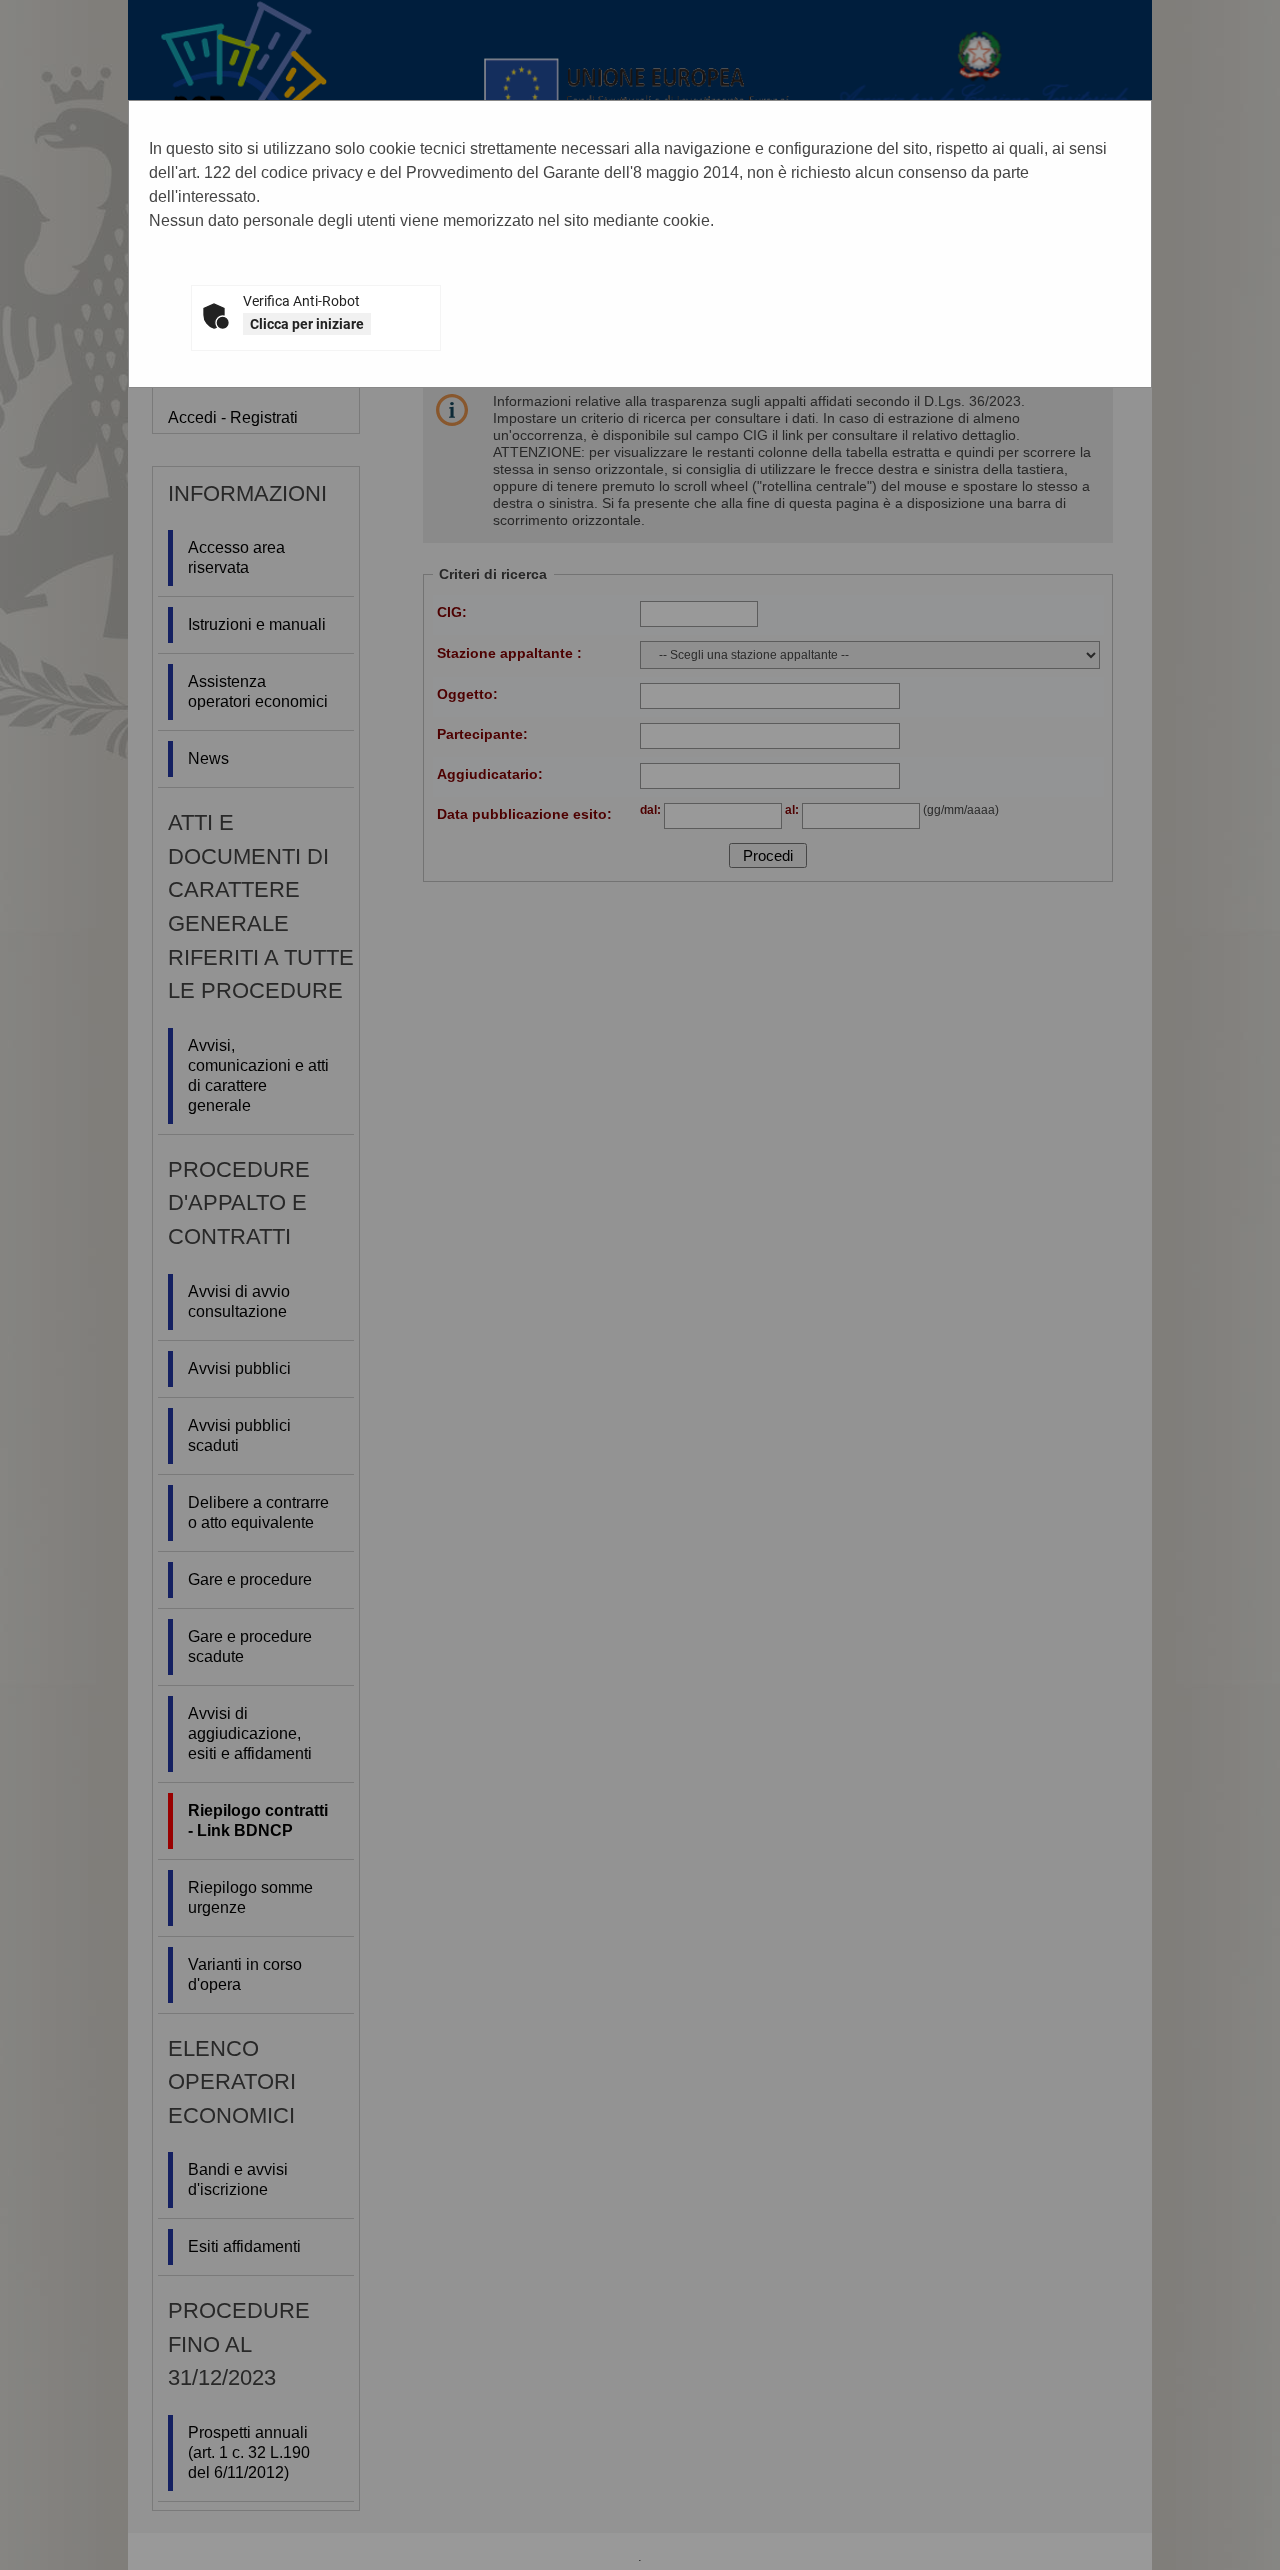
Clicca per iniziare (307, 324)
